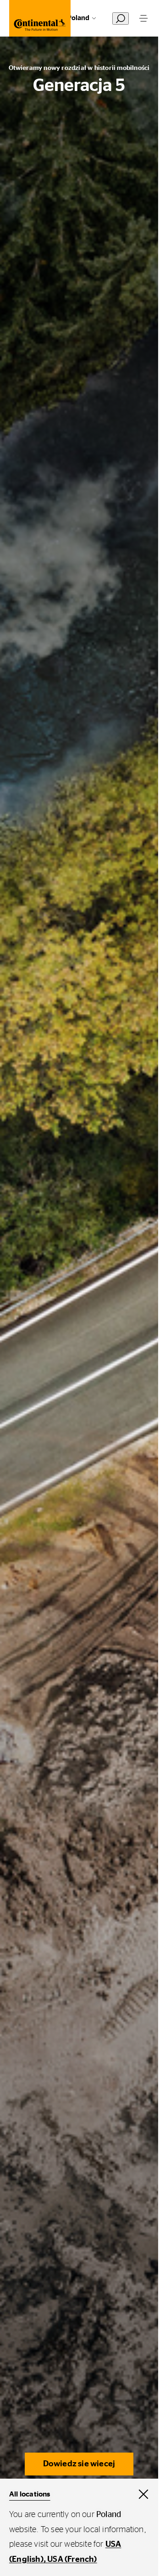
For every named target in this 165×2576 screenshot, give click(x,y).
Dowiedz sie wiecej (79, 2464)
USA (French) (72, 2560)
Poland (78, 18)
